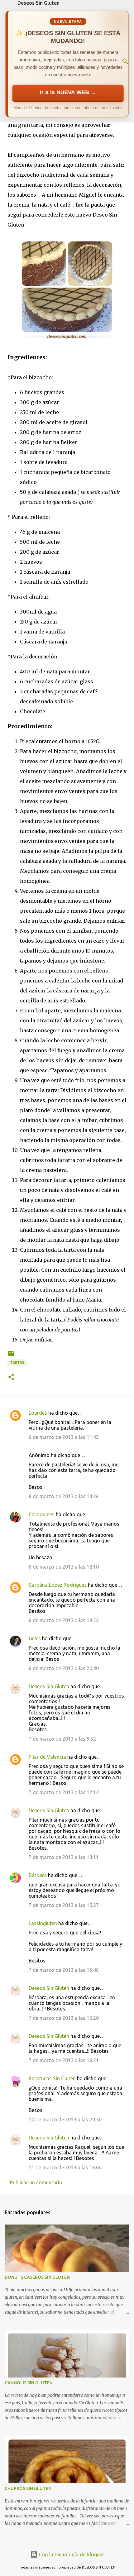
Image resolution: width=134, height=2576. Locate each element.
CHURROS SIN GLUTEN (28, 2488)
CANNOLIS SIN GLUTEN (29, 2383)
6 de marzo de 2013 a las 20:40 (64, 1668)
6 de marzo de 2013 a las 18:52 (64, 1620)
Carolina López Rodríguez (58, 1585)
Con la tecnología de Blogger (71, 2554)
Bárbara (38, 1875)
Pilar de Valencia (47, 1757)
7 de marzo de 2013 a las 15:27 (64, 1905)
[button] (11, 1377)
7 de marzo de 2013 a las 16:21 (64, 2060)
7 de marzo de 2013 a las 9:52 (62, 1739)
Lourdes (38, 1413)
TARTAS (17, 1362)
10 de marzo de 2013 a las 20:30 (65, 2120)
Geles (35, 1638)
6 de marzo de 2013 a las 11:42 (64, 1437)
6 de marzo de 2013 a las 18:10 (64, 1567)
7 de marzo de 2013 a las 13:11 (64, 1857)
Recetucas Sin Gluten (52, 2078)
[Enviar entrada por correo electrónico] (11, 1356)
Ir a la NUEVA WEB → (68, 92)
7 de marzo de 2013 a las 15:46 (64, 1970)
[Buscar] (125, 61)
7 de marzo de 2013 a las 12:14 (64, 1792)
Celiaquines (42, 1514)
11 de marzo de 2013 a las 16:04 (65, 2167)
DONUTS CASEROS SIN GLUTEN (37, 2277)
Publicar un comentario (36, 2182)
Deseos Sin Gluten (38, 3)
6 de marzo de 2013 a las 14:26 (64, 1496)
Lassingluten (43, 1923)
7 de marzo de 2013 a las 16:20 (64, 2018)
